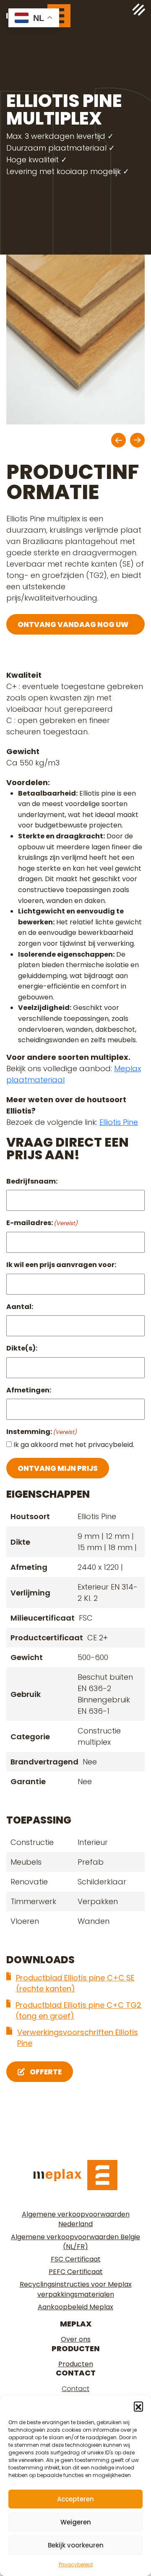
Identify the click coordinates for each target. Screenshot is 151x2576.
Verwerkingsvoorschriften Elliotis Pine (78, 2038)
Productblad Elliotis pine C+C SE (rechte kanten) (75, 1983)
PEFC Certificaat (76, 2272)
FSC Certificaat (76, 2259)
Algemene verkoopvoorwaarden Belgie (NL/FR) (75, 2242)
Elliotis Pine (119, 1122)
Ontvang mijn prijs (58, 1468)
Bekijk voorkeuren (76, 2545)
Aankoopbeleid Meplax (75, 2307)
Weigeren (76, 2522)
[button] (138, 2406)
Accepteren (75, 2499)
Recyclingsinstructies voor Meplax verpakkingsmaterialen (76, 2289)
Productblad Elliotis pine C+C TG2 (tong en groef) (78, 2010)
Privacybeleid (76, 2564)
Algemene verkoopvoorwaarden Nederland (76, 2219)
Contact (75, 2389)
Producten (76, 2364)
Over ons (76, 2339)
